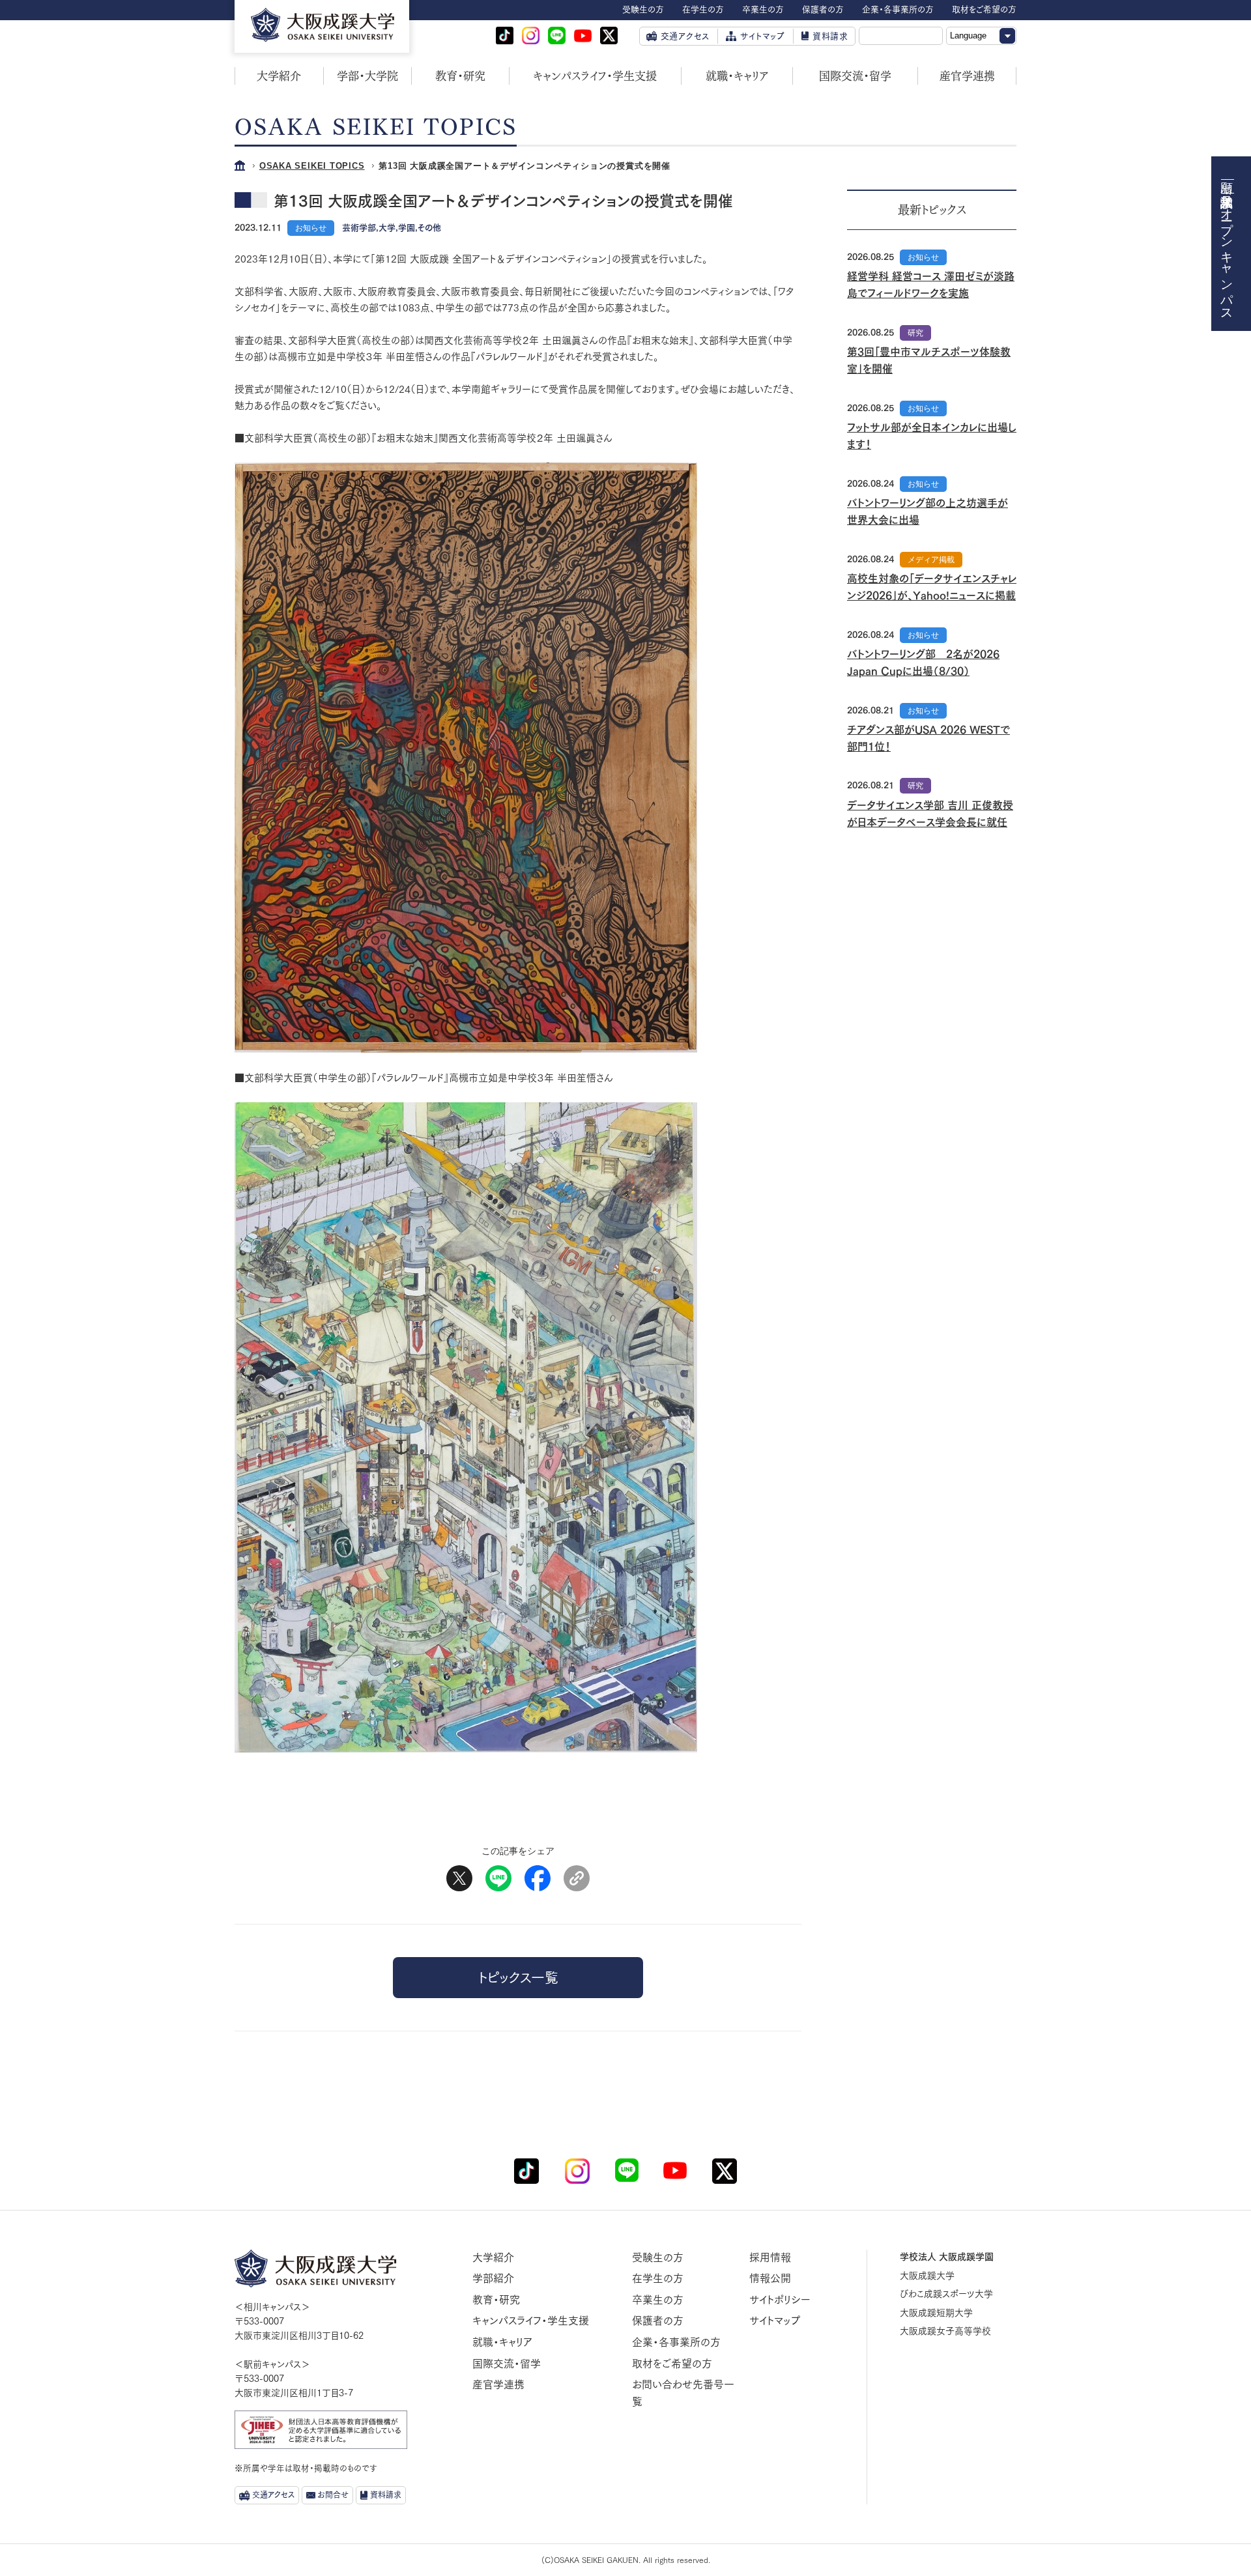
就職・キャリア (737, 76)
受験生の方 (658, 2257)
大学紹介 (279, 76)
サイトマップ (775, 2321)
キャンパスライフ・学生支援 (595, 76)
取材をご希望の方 (672, 2364)
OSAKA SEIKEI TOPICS (312, 166)
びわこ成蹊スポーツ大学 (946, 2294)
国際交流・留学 (855, 76)
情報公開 (770, 2278)
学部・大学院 (367, 76)
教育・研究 (460, 76)
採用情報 (770, 2257)
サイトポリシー (780, 2300)
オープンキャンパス (1227, 257)
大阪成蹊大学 (927, 2276)
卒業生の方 (658, 2300)
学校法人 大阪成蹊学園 (947, 2257)
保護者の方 (658, 2321)
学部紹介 (493, 2278)
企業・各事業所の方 (676, 2342)
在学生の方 (658, 2278)
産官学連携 (967, 76)
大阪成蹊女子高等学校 (945, 2331)
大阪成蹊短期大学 (936, 2313)
